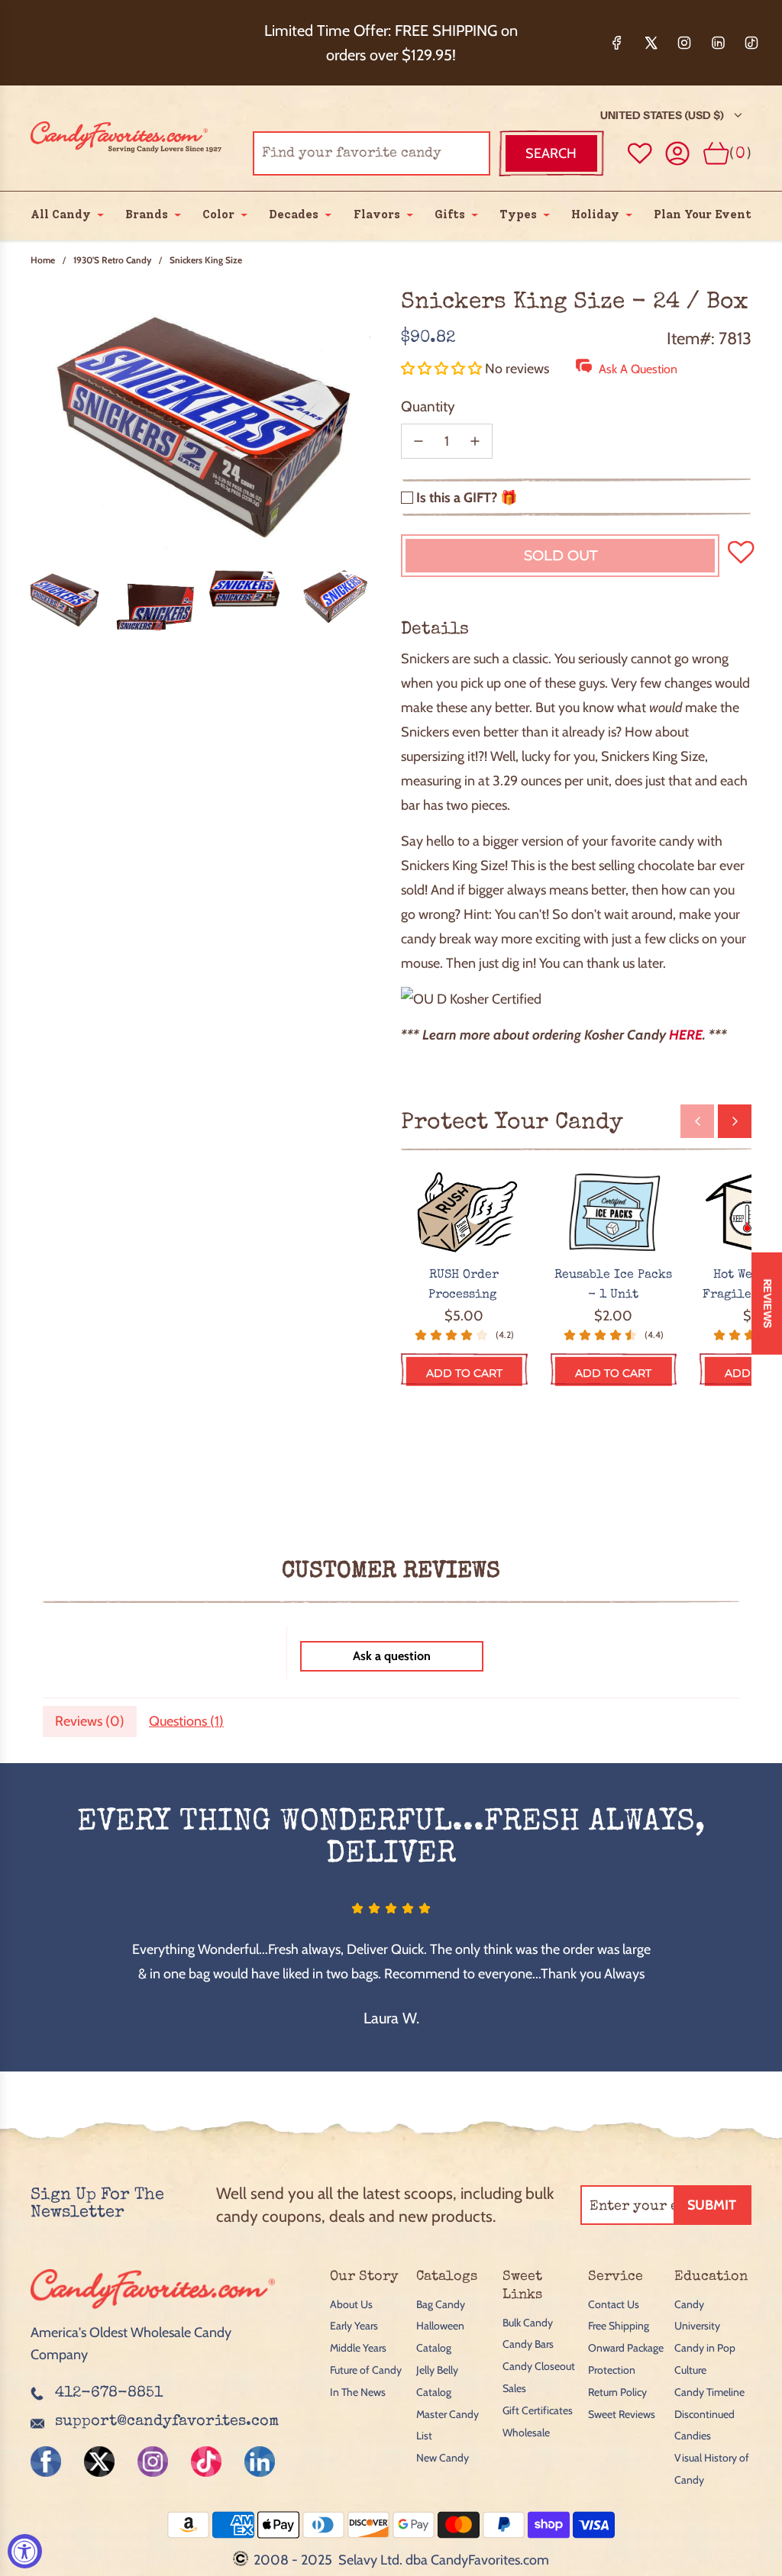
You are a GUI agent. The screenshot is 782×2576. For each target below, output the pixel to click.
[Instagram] (684, 43)
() (740, 153)
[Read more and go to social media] (46, 2462)
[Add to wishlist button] (640, 153)
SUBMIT (712, 2205)
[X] (651, 43)
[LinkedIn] (718, 43)
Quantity (428, 406)
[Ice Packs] (614, 1213)
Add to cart (464, 1373)
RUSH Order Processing (464, 1285)
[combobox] (372, 153)
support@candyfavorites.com (167, 2422)
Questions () (186, 1721)
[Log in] (678, 154)
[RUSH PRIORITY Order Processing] (464, 1213)
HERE (686, 1035)
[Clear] (440, 153)
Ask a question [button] (392, 1656)
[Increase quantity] (475, 441)
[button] (443, 369)
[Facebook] (617, 43)
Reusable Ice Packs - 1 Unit (613, 1285)
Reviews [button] (767, 1303)
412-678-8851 (109, 2394)
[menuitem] (61, 214)
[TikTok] (751, 43)
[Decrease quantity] (418, 441)
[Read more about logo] (153, 2311)
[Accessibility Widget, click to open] (25, 2551)
